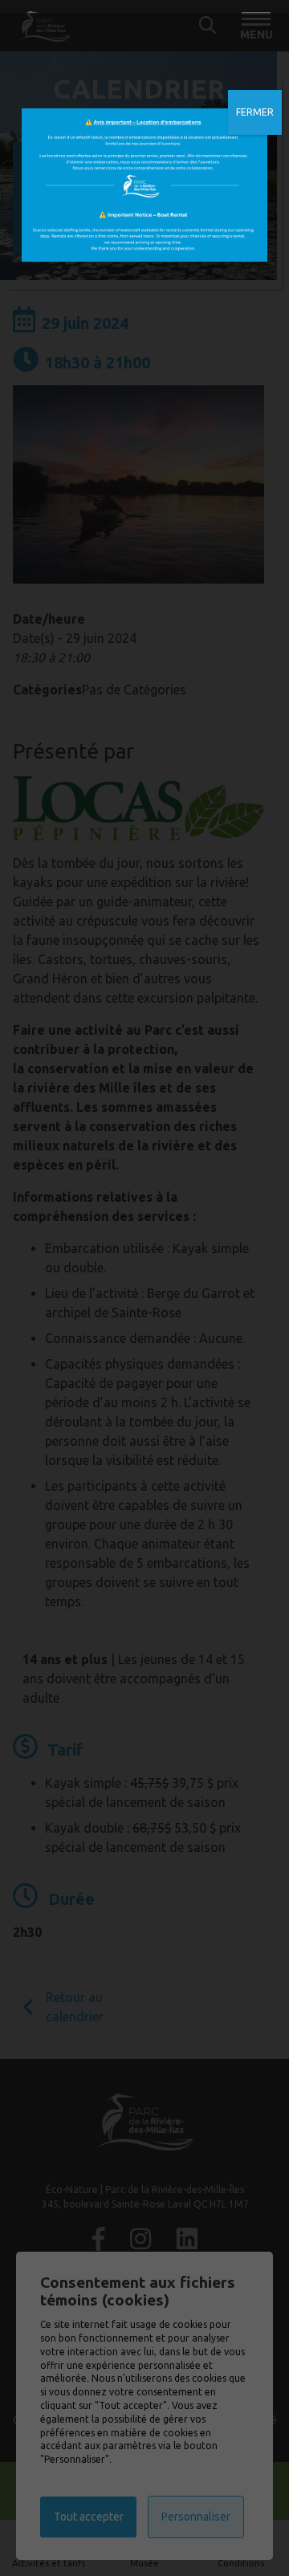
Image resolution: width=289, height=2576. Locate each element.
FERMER (255, 112)
